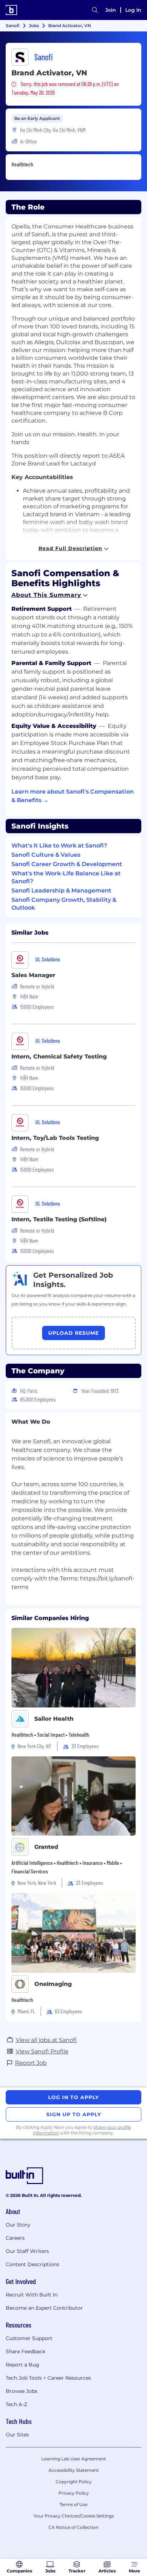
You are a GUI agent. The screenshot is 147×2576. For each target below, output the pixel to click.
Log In (133, 10)
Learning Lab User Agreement (74, 2459)
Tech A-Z (16, 2404)
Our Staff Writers (27, 2251)
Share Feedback (26, 2351)
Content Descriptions (32, 2264)
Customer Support (29, 2338)
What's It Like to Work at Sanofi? (59, 846)
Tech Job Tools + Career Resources (48, 2378)
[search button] (95, 10)
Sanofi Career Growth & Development (67, 864)
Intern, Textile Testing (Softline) (59, 1219)
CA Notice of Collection (73, 2527)
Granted (46, 1847)
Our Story (18, 2225)
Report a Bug (22, 2365)
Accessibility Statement (74, 2470)
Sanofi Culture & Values (46, 855)
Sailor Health (54, 1719)
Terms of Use (73, 2504)
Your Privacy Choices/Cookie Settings (74, 2516)
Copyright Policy (74, 2482)
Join (111, 10)
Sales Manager (33, 975)
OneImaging (53, 1984)
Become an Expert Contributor (44, 2308)
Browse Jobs (22, 2391)
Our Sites (17, 2435)
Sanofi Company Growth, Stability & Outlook (64, 904)
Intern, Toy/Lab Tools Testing (55, 1138)
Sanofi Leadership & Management (61, 890)
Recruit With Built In (32, 2295)
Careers (15, 2238)
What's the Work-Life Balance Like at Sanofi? (66, 877)
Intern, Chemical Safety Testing (59, 1056)
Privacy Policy (74, 2493)
